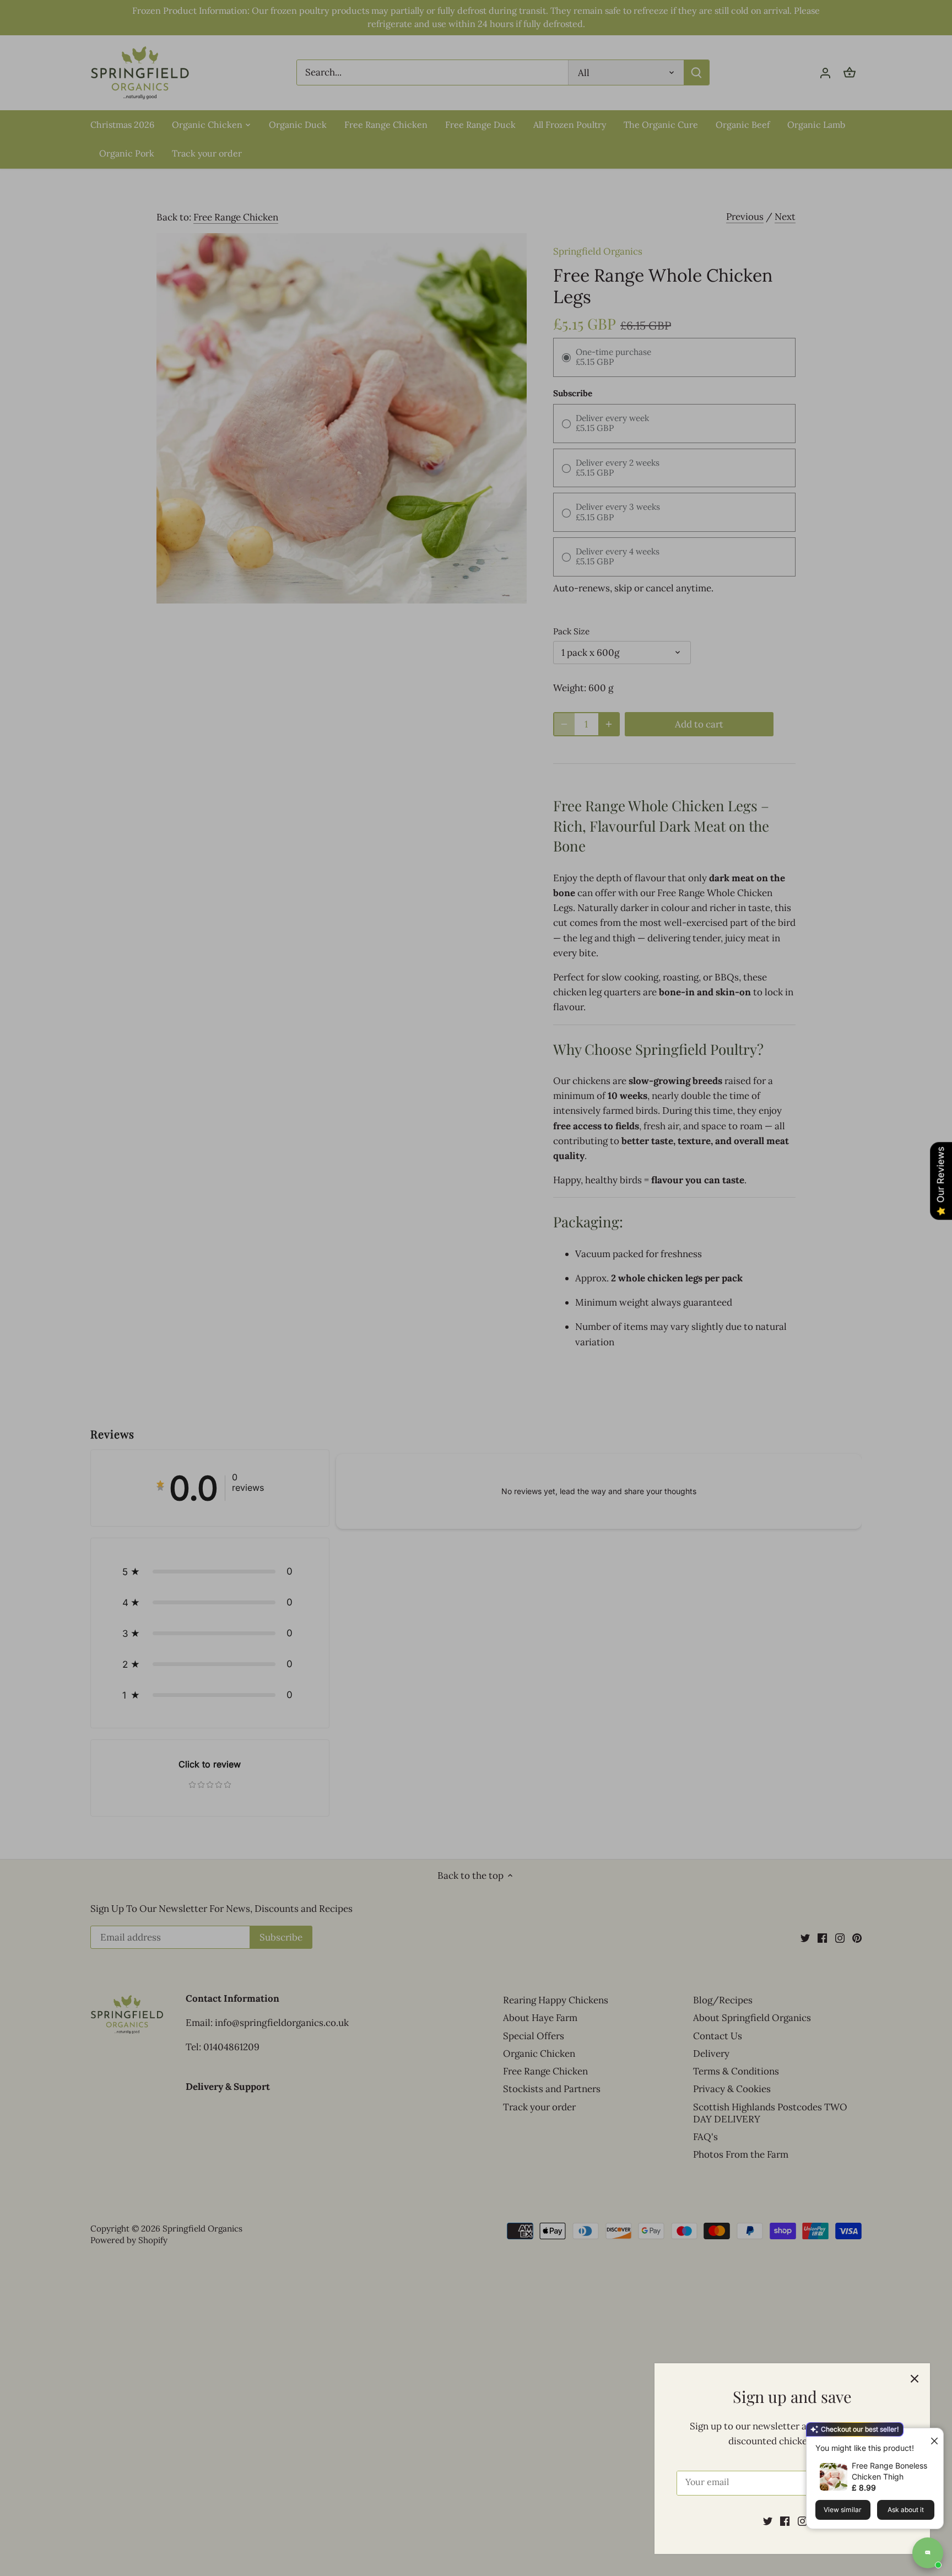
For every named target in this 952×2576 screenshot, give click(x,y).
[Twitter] (768, 2521)
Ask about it (906, 2510)
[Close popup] (930, 2438)
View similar (843, 2510)
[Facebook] (785, 2521)
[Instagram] (802, 2521)
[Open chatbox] (928, 2553)
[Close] (915, 2379)
